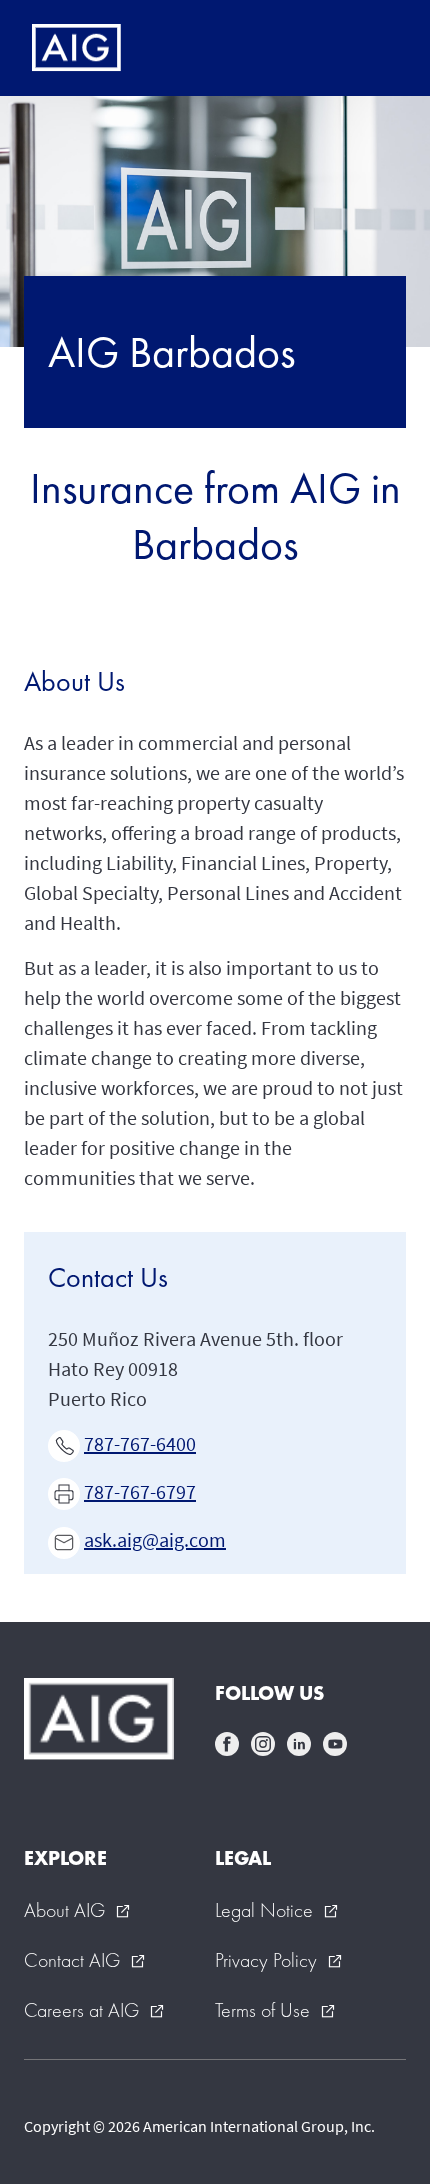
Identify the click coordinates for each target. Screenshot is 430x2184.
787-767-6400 (140, 1443)
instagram (263, 1744)
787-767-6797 (140, 1491)
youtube (335, 1744)
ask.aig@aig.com (155, 1539)
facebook (227, 1744)
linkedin (299, 1744)
